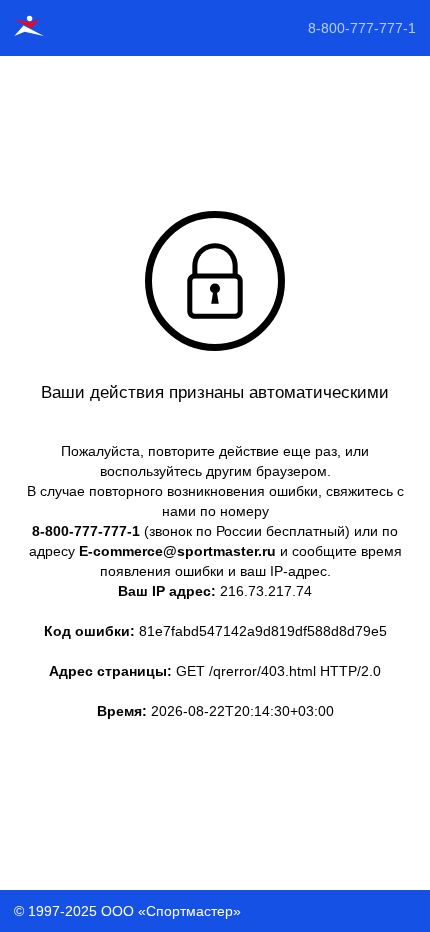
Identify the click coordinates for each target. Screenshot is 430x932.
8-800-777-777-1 (362, 28)
